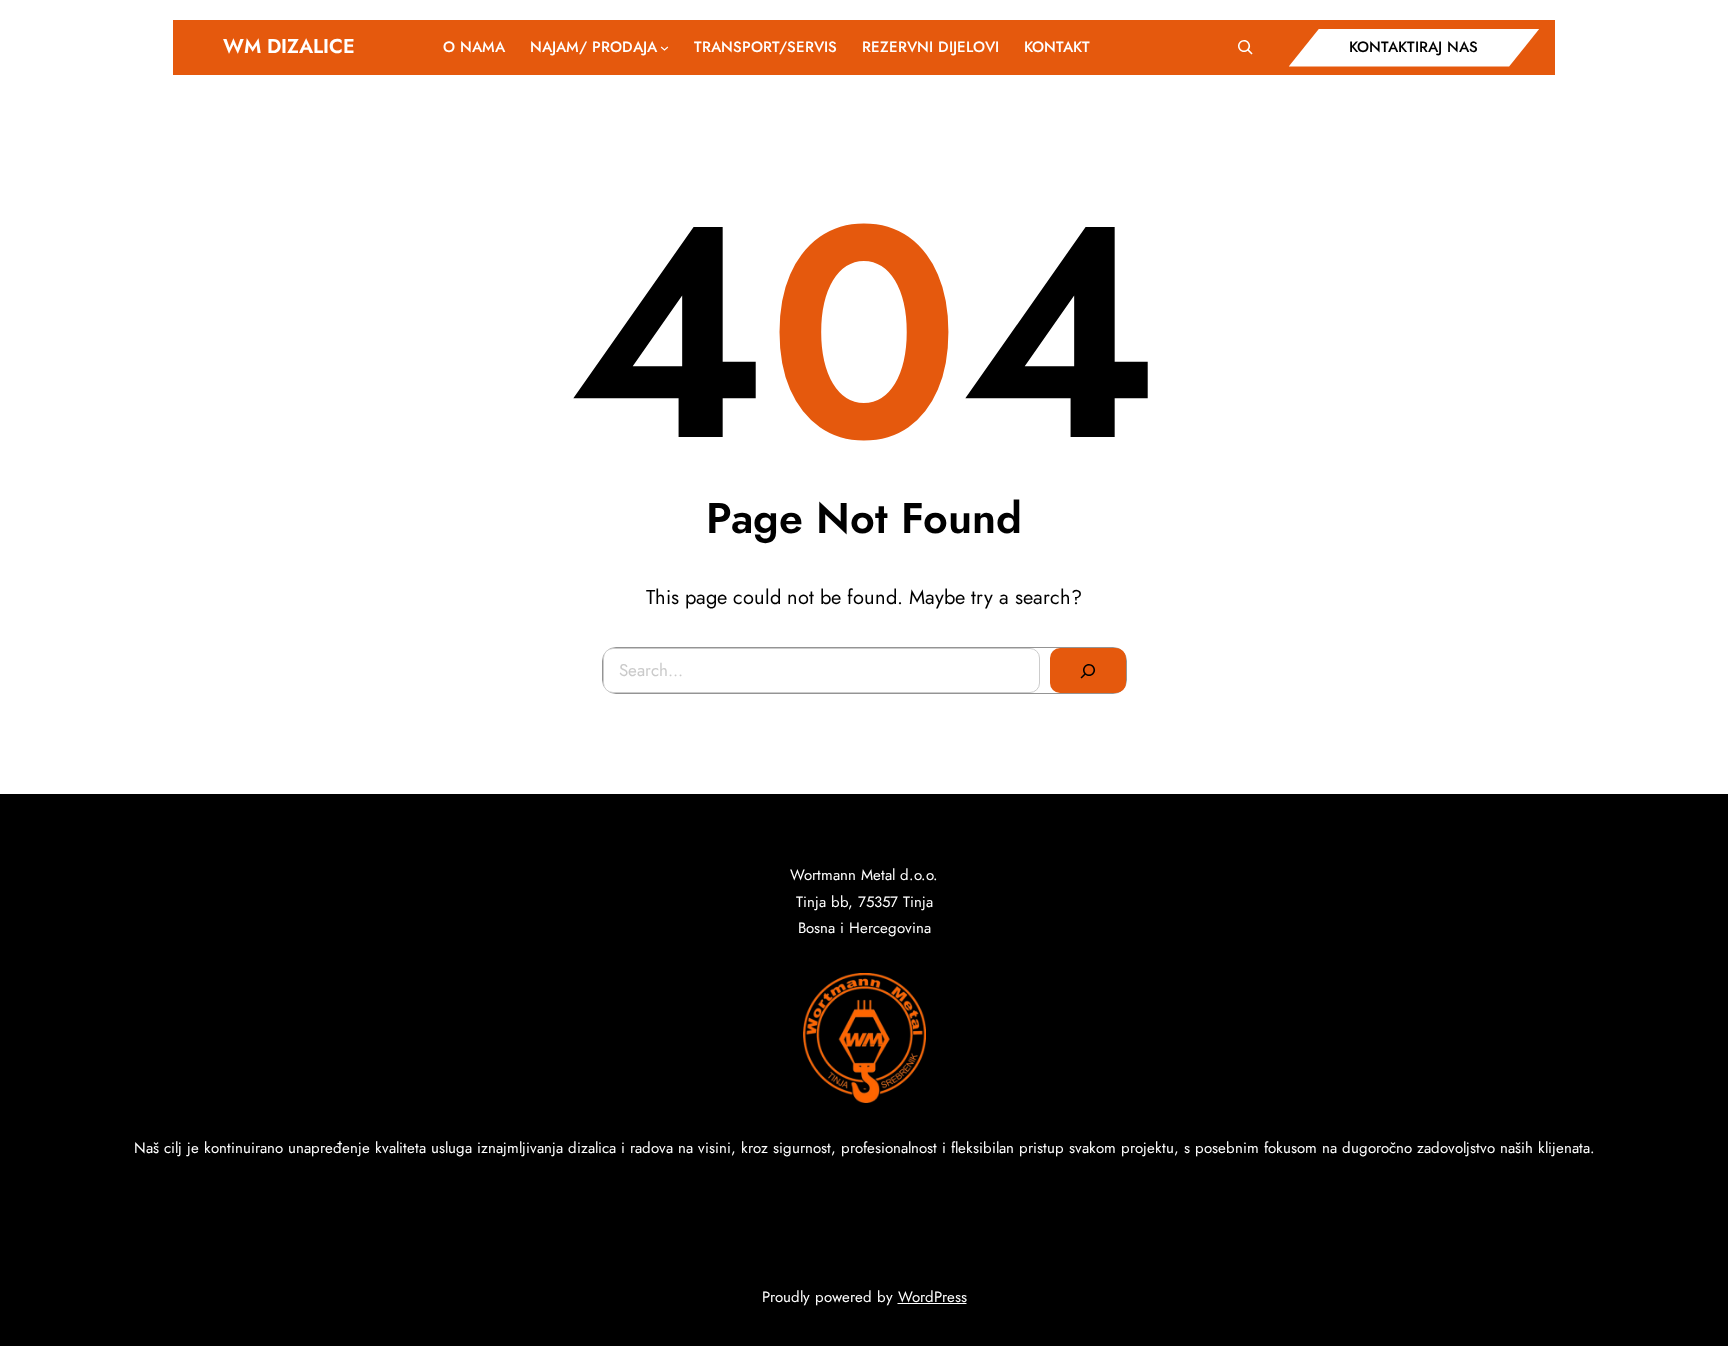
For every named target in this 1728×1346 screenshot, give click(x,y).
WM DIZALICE (289, 46)
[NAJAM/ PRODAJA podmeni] (664, 47)
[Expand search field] (1245, 47)
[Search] (1088, 671)
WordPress (932, 1297)
